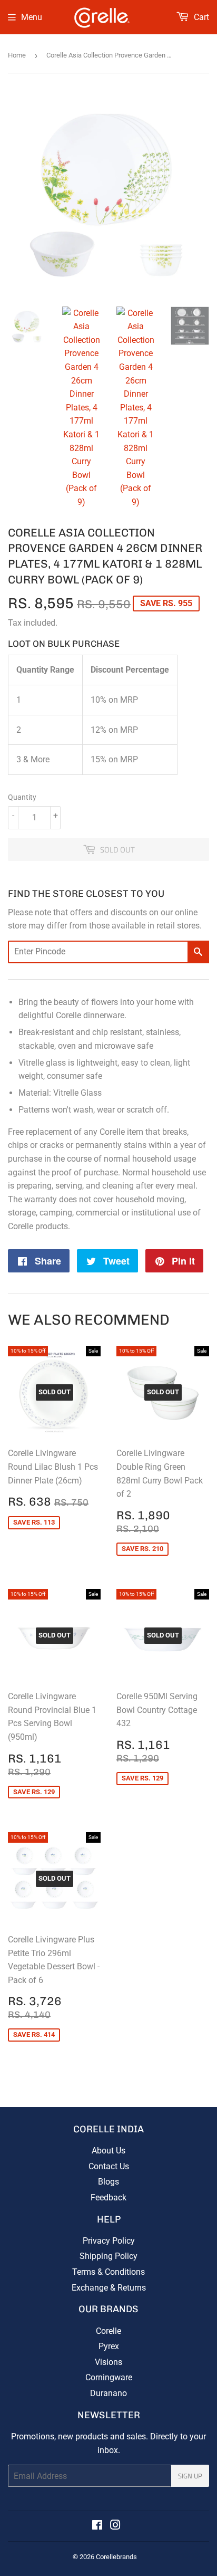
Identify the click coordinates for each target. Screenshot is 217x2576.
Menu (32, 17)
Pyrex (109, 2346)
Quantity (22, 797)
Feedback (108, 2197)
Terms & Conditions (108, 2272)
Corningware (109, 2377)
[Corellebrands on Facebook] (97, 2526)
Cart (200, 17)
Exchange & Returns (109, 2288)
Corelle (108, 2331)
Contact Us (109, 2166)
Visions (108, 2362)
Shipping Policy (108, 2256)
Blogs (108, 2182)
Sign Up (190, 2476)
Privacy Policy (109, 2241)
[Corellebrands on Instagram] (115, 2526)
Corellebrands (116, 2557)
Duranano (108, 2393)
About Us (108, 2151)
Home (17, 55)
